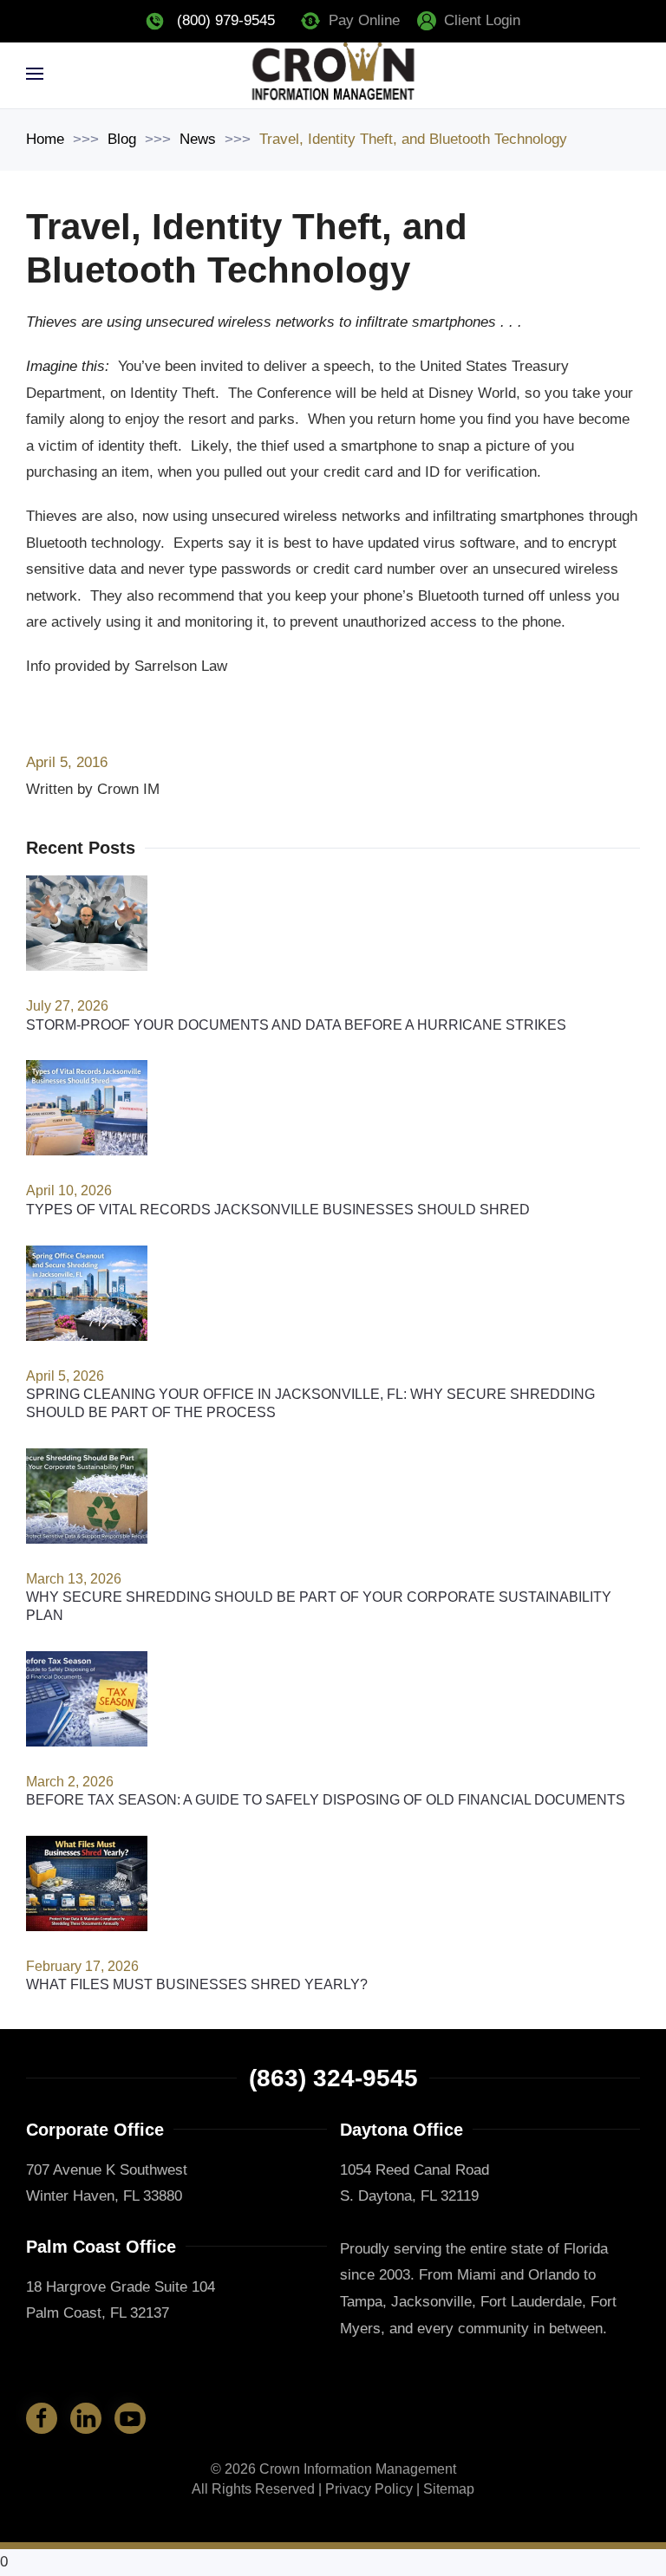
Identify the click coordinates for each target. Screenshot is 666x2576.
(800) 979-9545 (226, 20)
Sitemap (449, 2489)
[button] (35, 74)
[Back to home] (333, 74)
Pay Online (364, 20)
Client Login (482, 20)
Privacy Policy (369, 2489)
